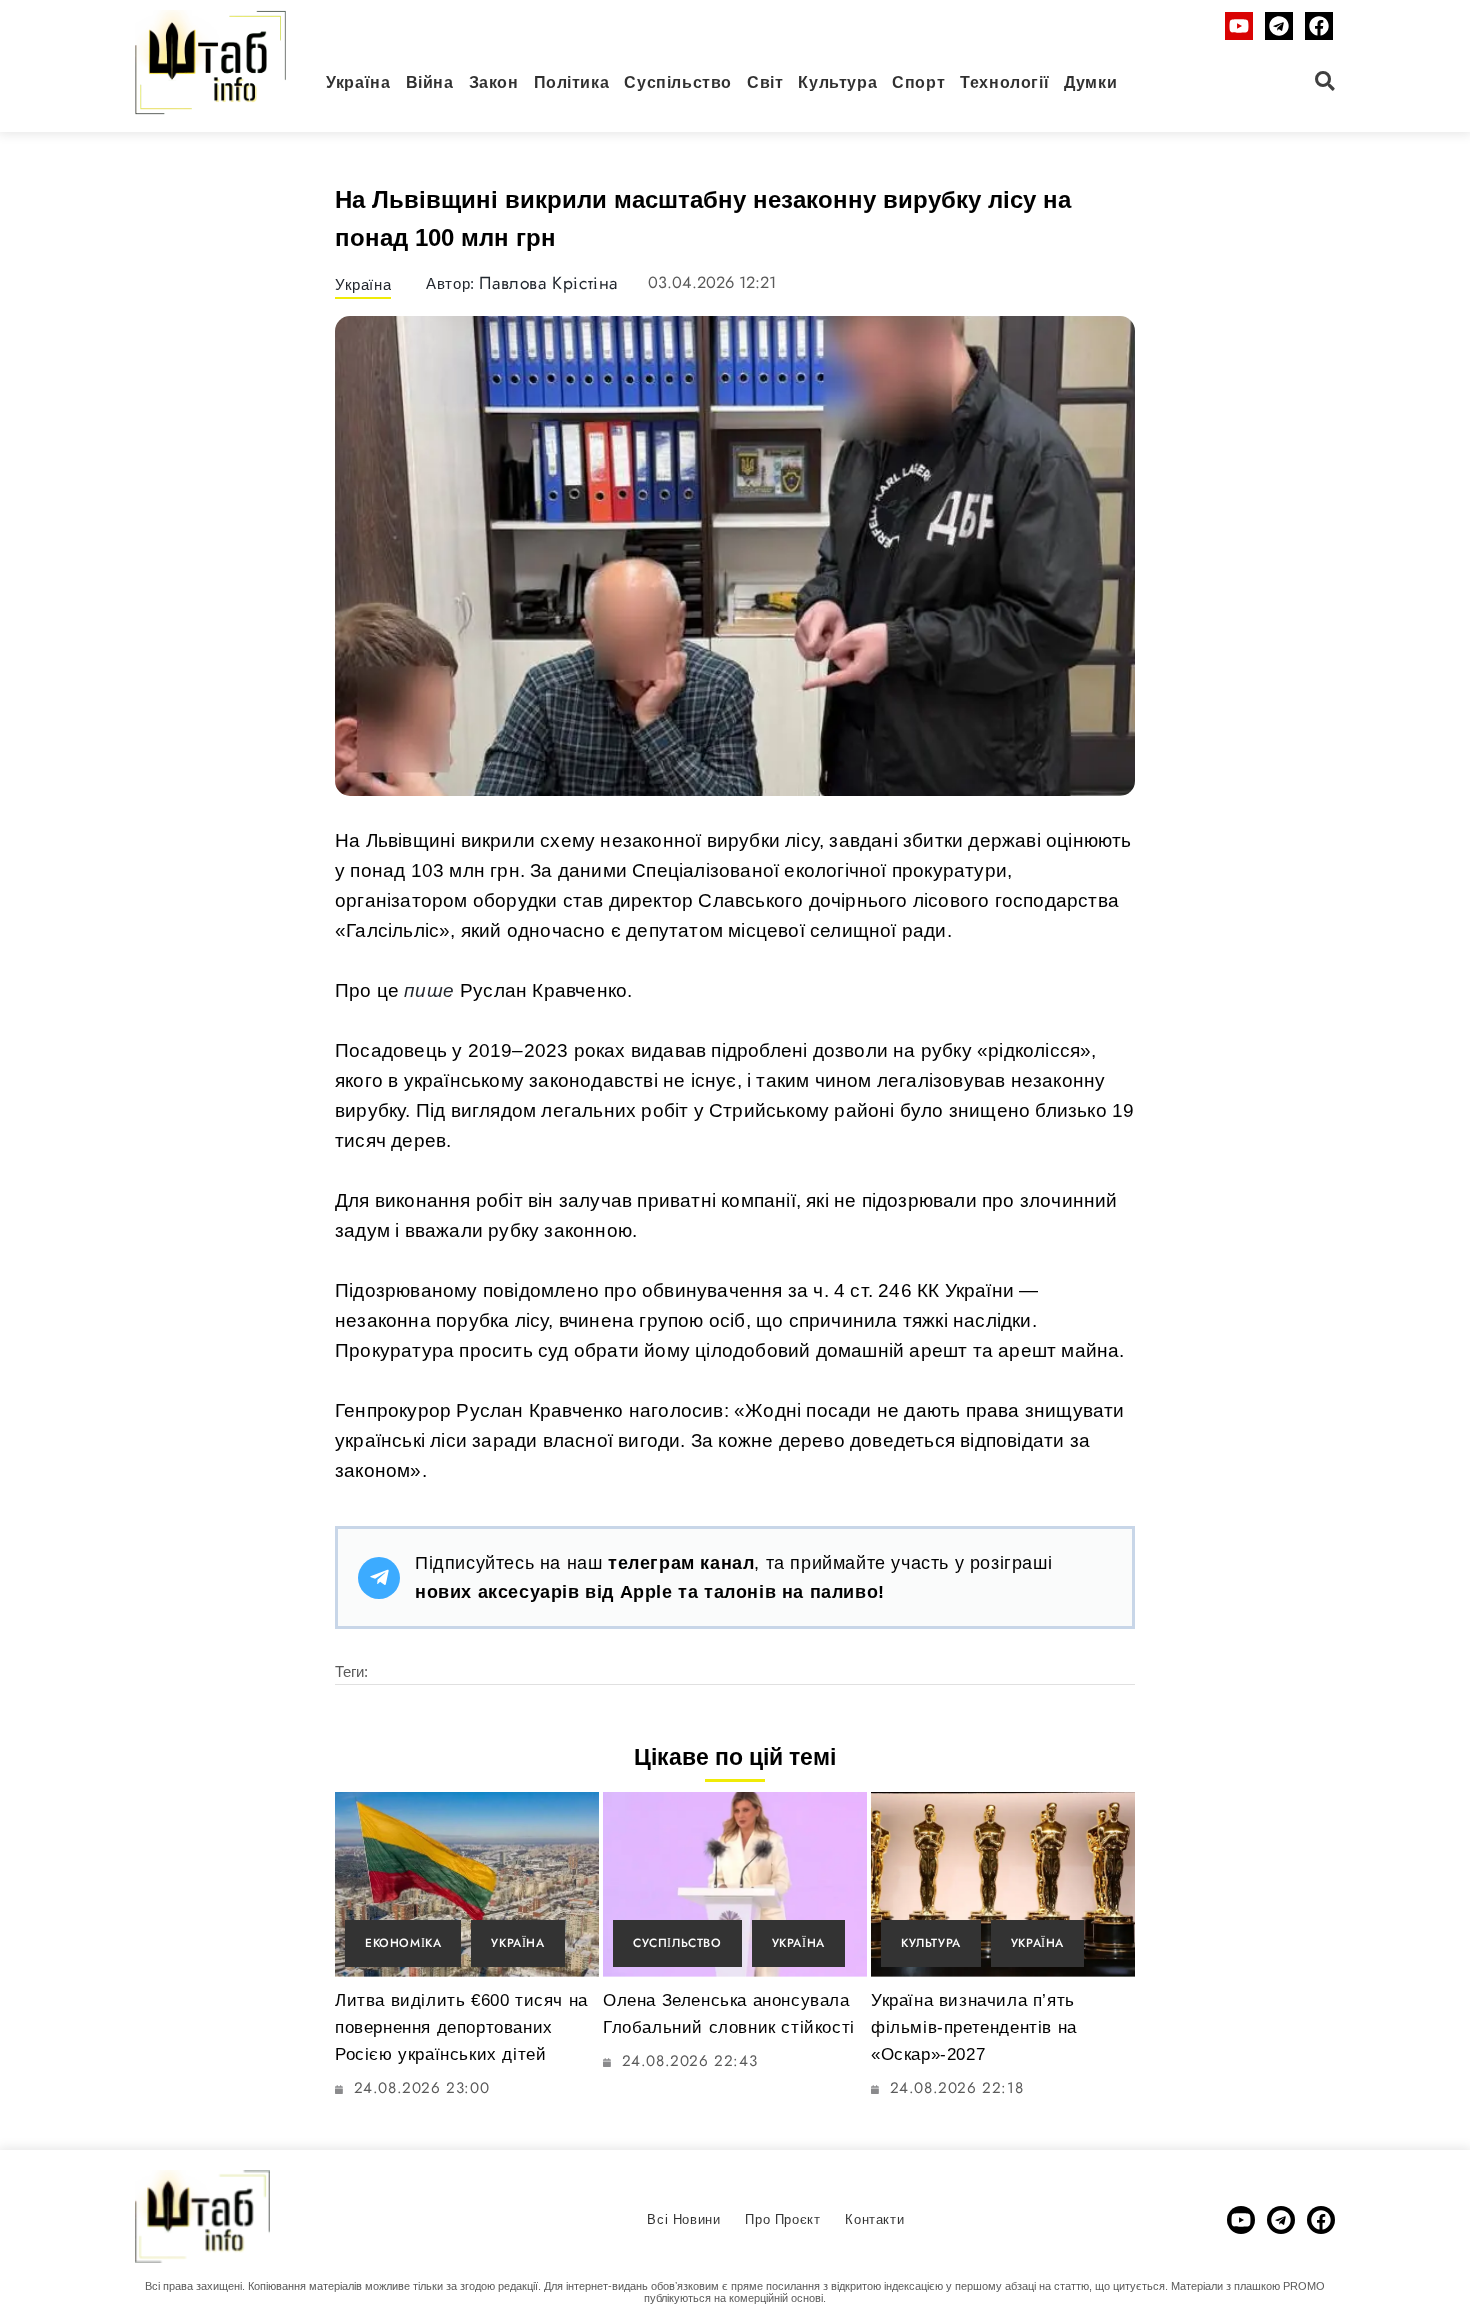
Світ (765, 82)
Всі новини (683, 2219)
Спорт (918, 82)
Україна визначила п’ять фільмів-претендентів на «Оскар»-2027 (974, 2027)
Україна (358, 82)
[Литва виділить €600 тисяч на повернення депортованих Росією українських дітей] (467, 1884)
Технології (1004, 82)
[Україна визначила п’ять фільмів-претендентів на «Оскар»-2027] (1003, 1884)
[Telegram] (1279, 26)
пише (429, 990)
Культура (837, 82)
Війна (430, 82)
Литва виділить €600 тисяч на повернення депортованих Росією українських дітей (461, 2027)
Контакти (874, 2219)
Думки (1090, 82)
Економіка (403, 1942)
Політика (572, 82)
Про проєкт (782, 2219)
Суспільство (678, 82)
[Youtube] (1239, 26)
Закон (494, 82)
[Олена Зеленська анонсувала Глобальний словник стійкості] (735, 1884)
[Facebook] (1319, 26)
